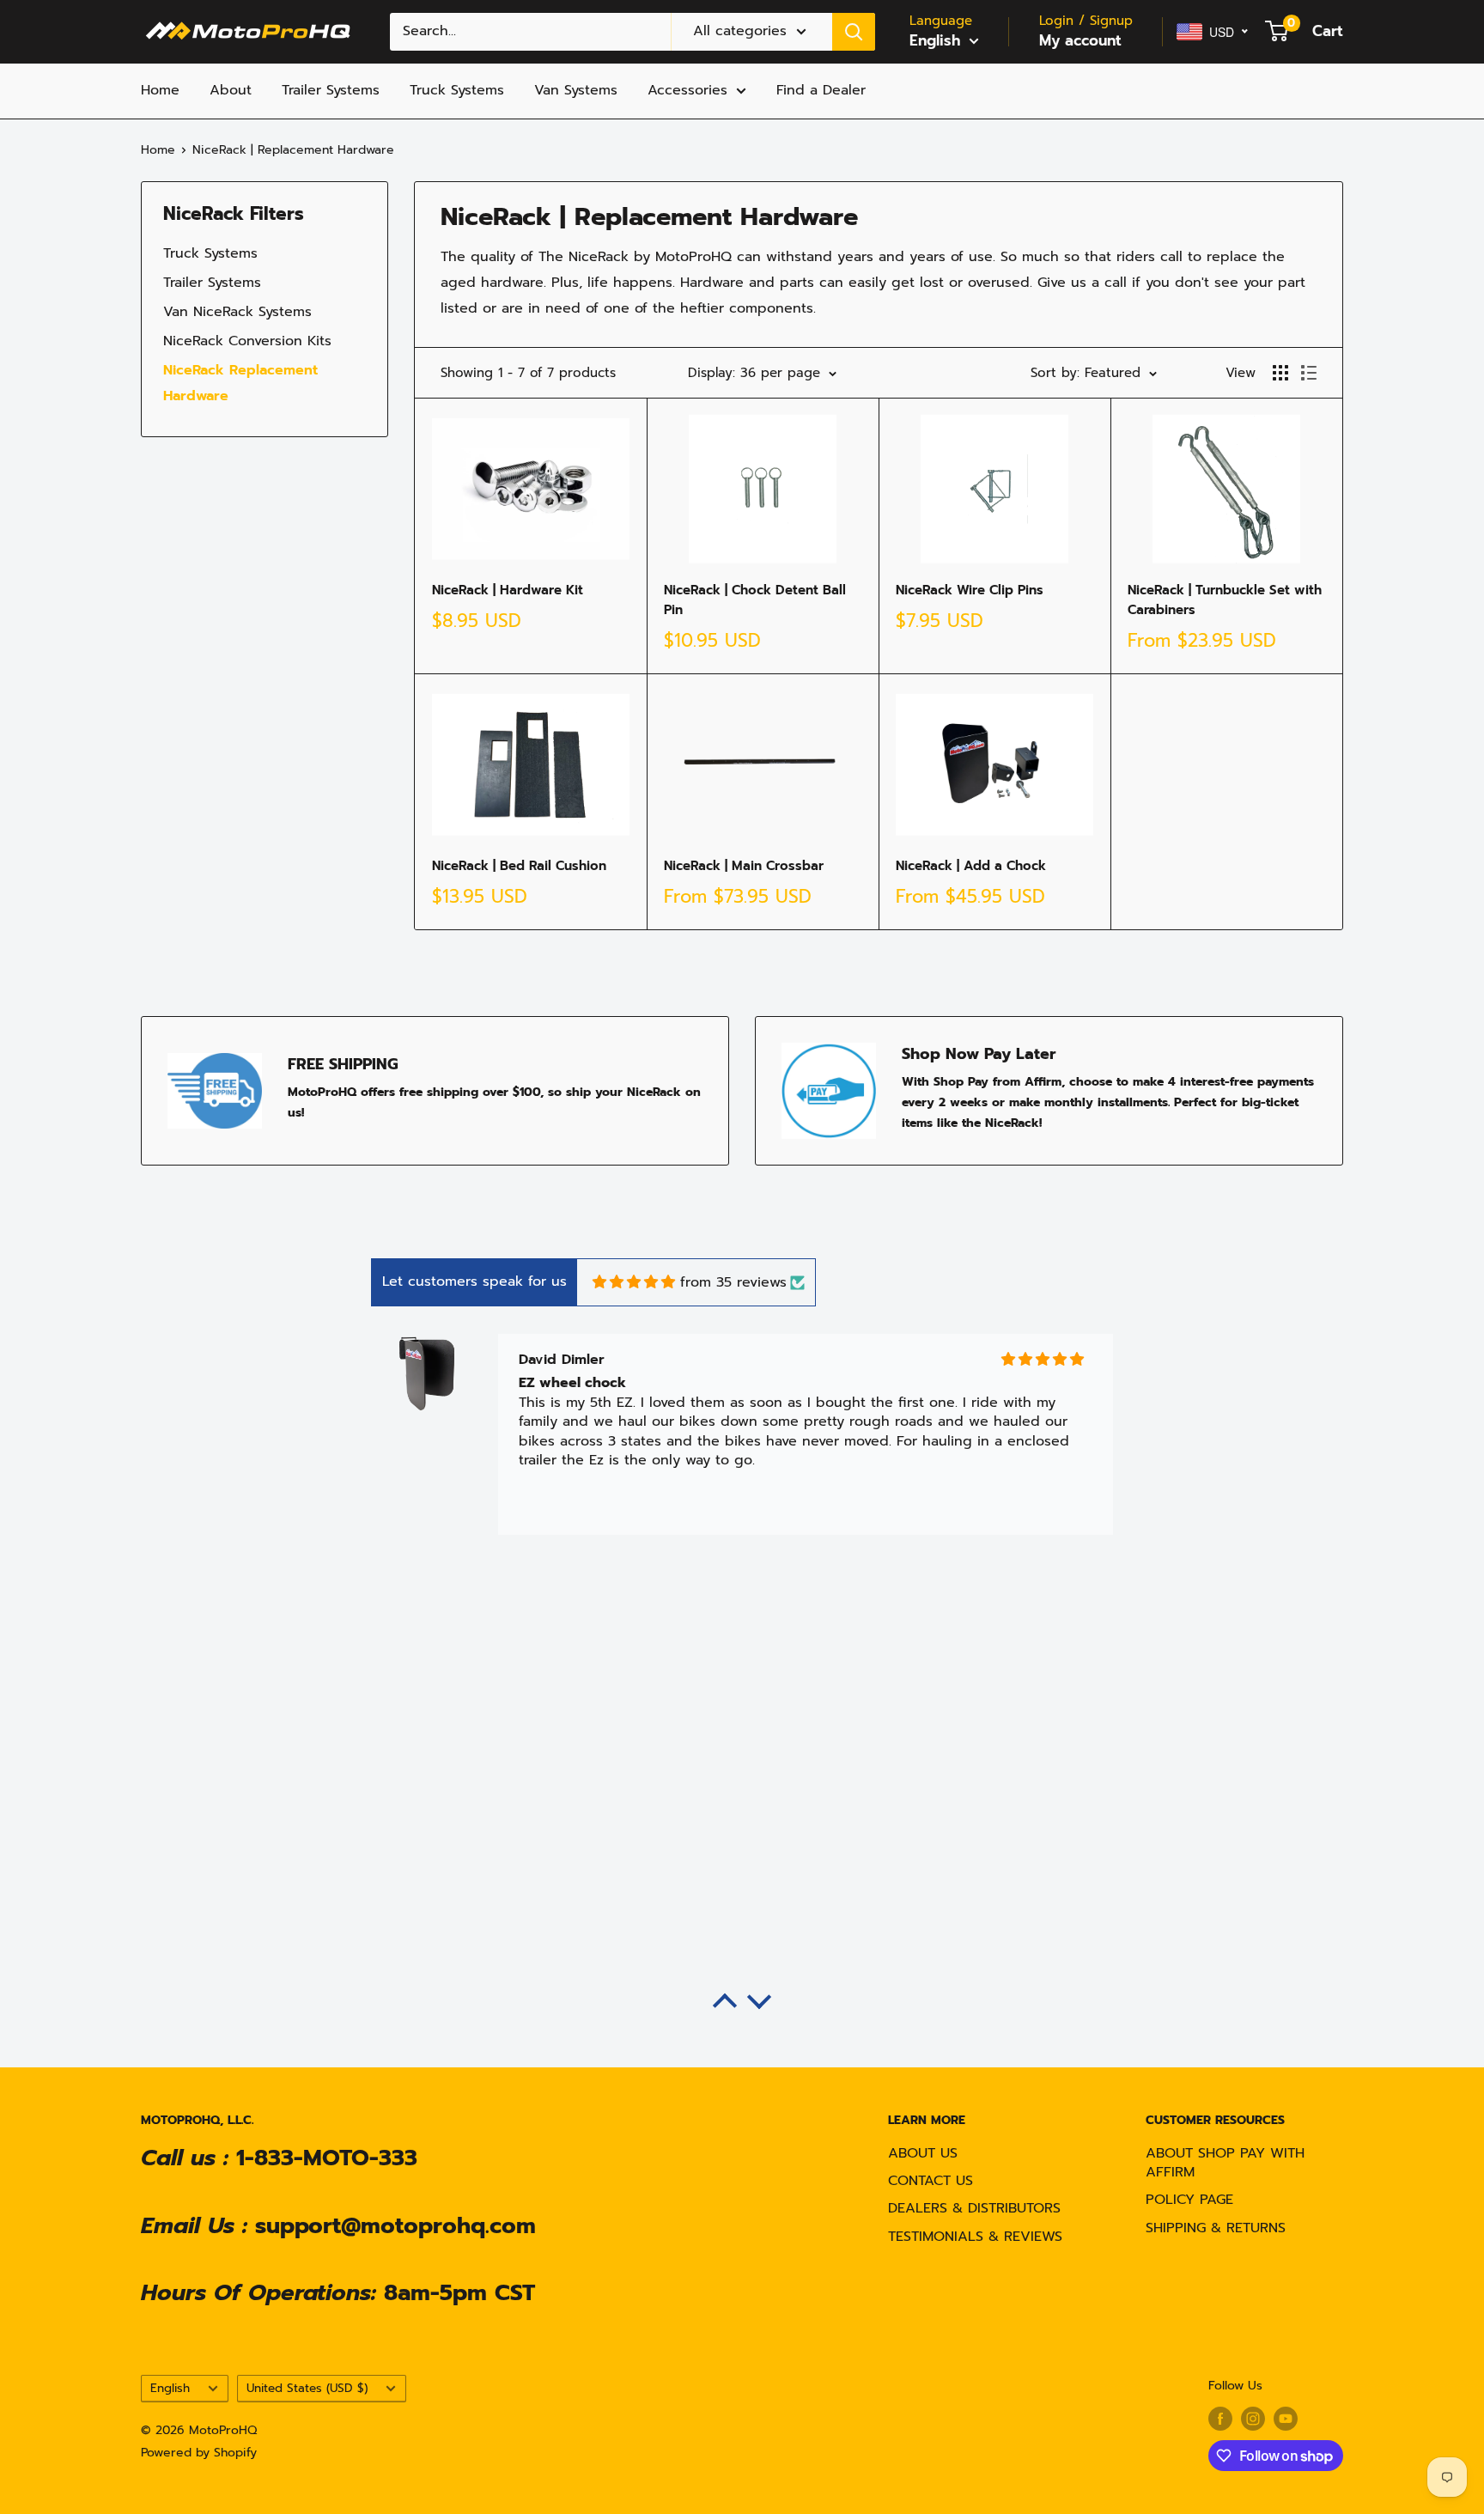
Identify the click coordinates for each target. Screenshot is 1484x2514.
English (170, 2388)
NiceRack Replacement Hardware (240, 383)
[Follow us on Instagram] (1253, 2419)
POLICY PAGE (1189, 2200)
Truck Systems (457, 90)
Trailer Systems (331, 90)
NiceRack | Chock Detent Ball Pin (755, 600)
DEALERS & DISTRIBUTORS (974, 2208)
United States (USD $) (307, 2388)
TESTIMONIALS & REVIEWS (975, 2237)
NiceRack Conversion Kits (247, 341)
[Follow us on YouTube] (1286, 2419)
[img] (634, 1282)
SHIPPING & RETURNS (1216, 2228)
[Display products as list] (1309, 373)
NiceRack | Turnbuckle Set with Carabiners (1225, 600)
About (231, 90)
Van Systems (576, 90)
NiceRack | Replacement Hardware (293, 150)
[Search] (854, 32)
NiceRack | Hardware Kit (508, 590)
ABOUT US (923, 2153)
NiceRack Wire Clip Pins (970, 590)
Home (160, 90)
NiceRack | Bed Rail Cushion (519, 866)
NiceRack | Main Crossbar (744, 866)
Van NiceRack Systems (237, 312)
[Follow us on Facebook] (1220, 2419)
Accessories (687, 90)
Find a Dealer (821, 90)
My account (1080, 40)
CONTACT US (931, 2181)
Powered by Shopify (199, 2453)
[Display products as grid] (1280, 373)
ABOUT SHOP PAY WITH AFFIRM (1225, 2163)
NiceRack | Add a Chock (971, 866)
